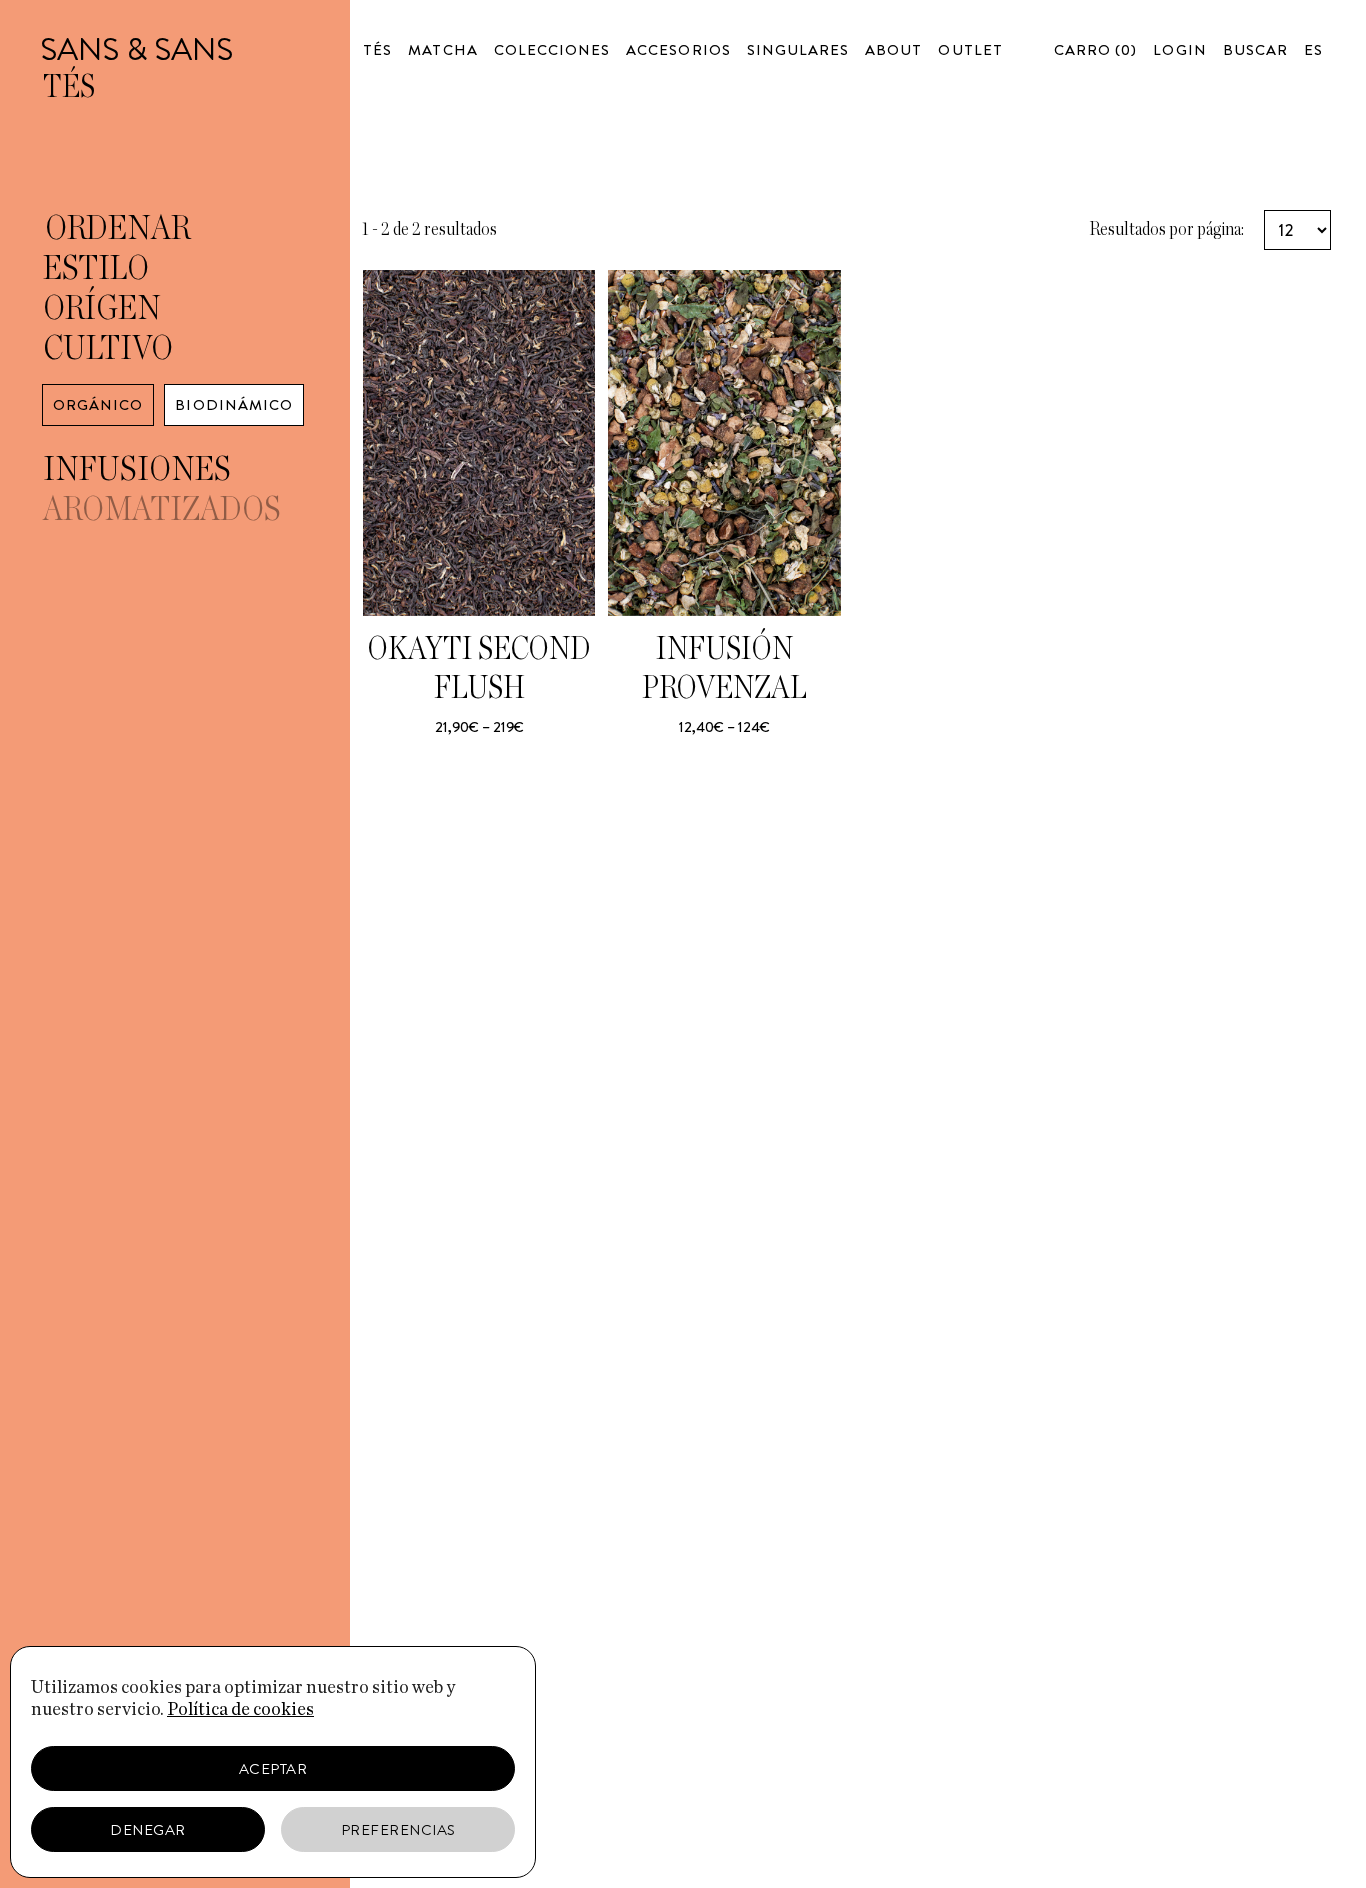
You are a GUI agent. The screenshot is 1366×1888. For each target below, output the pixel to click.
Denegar (148, 1830)
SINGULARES (798, 50)
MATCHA (442, 50)
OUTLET (970, 50)
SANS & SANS (136, 49)
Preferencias (398, 1830)
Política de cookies (240, 1710)
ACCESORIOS (678, 50)
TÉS (377, 50)
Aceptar (273, 1769)
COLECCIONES (552, 50)
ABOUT (893, 50)
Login (1179, 50)
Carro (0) (1095, 50)
